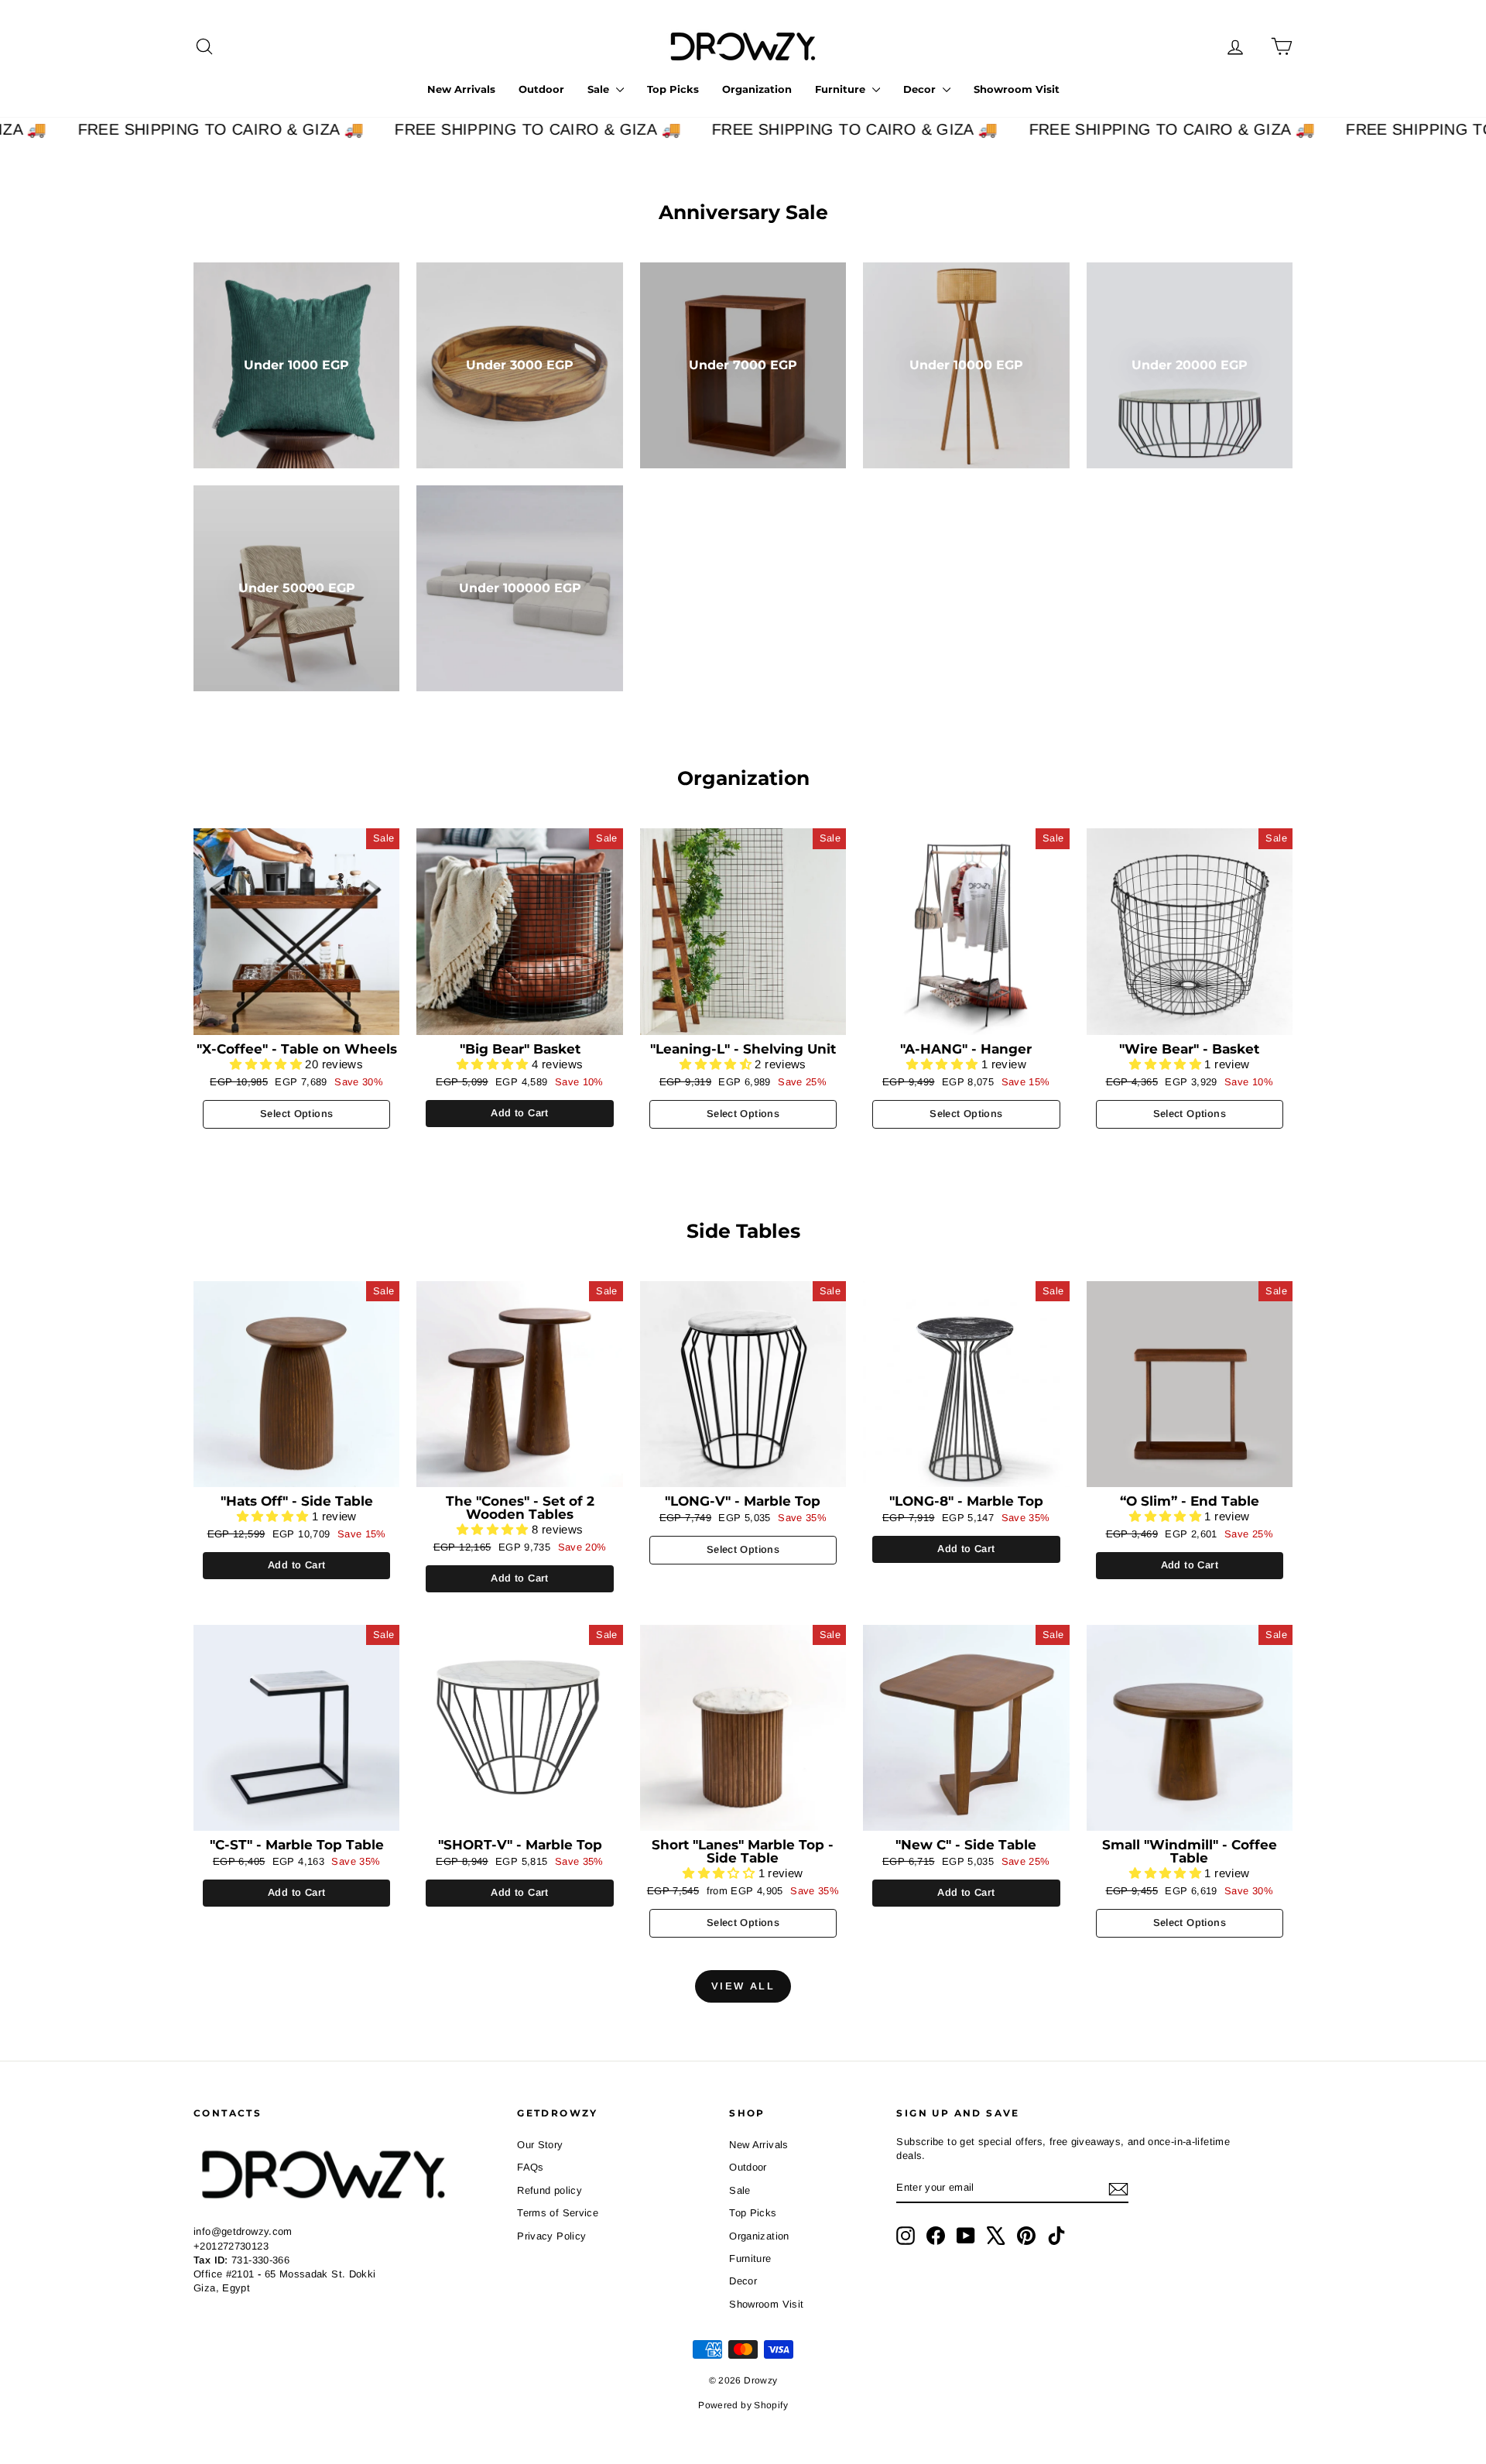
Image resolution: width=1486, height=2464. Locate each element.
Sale (600, 89)
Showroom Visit (1017, 89)
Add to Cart (519, 1113)
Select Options (296, 1114)
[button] (267, 1064)
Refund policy (550, 2190)
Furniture (842, 89)
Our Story (540, 2145)
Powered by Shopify (743, 2405)
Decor (921, 89)
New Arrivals (461, 89)
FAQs (531, 2167)
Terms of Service (558, 2213)
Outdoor (541, 89)
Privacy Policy (551, 2236)
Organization (757, 89)
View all (743, 1986)
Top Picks (673, 89)
